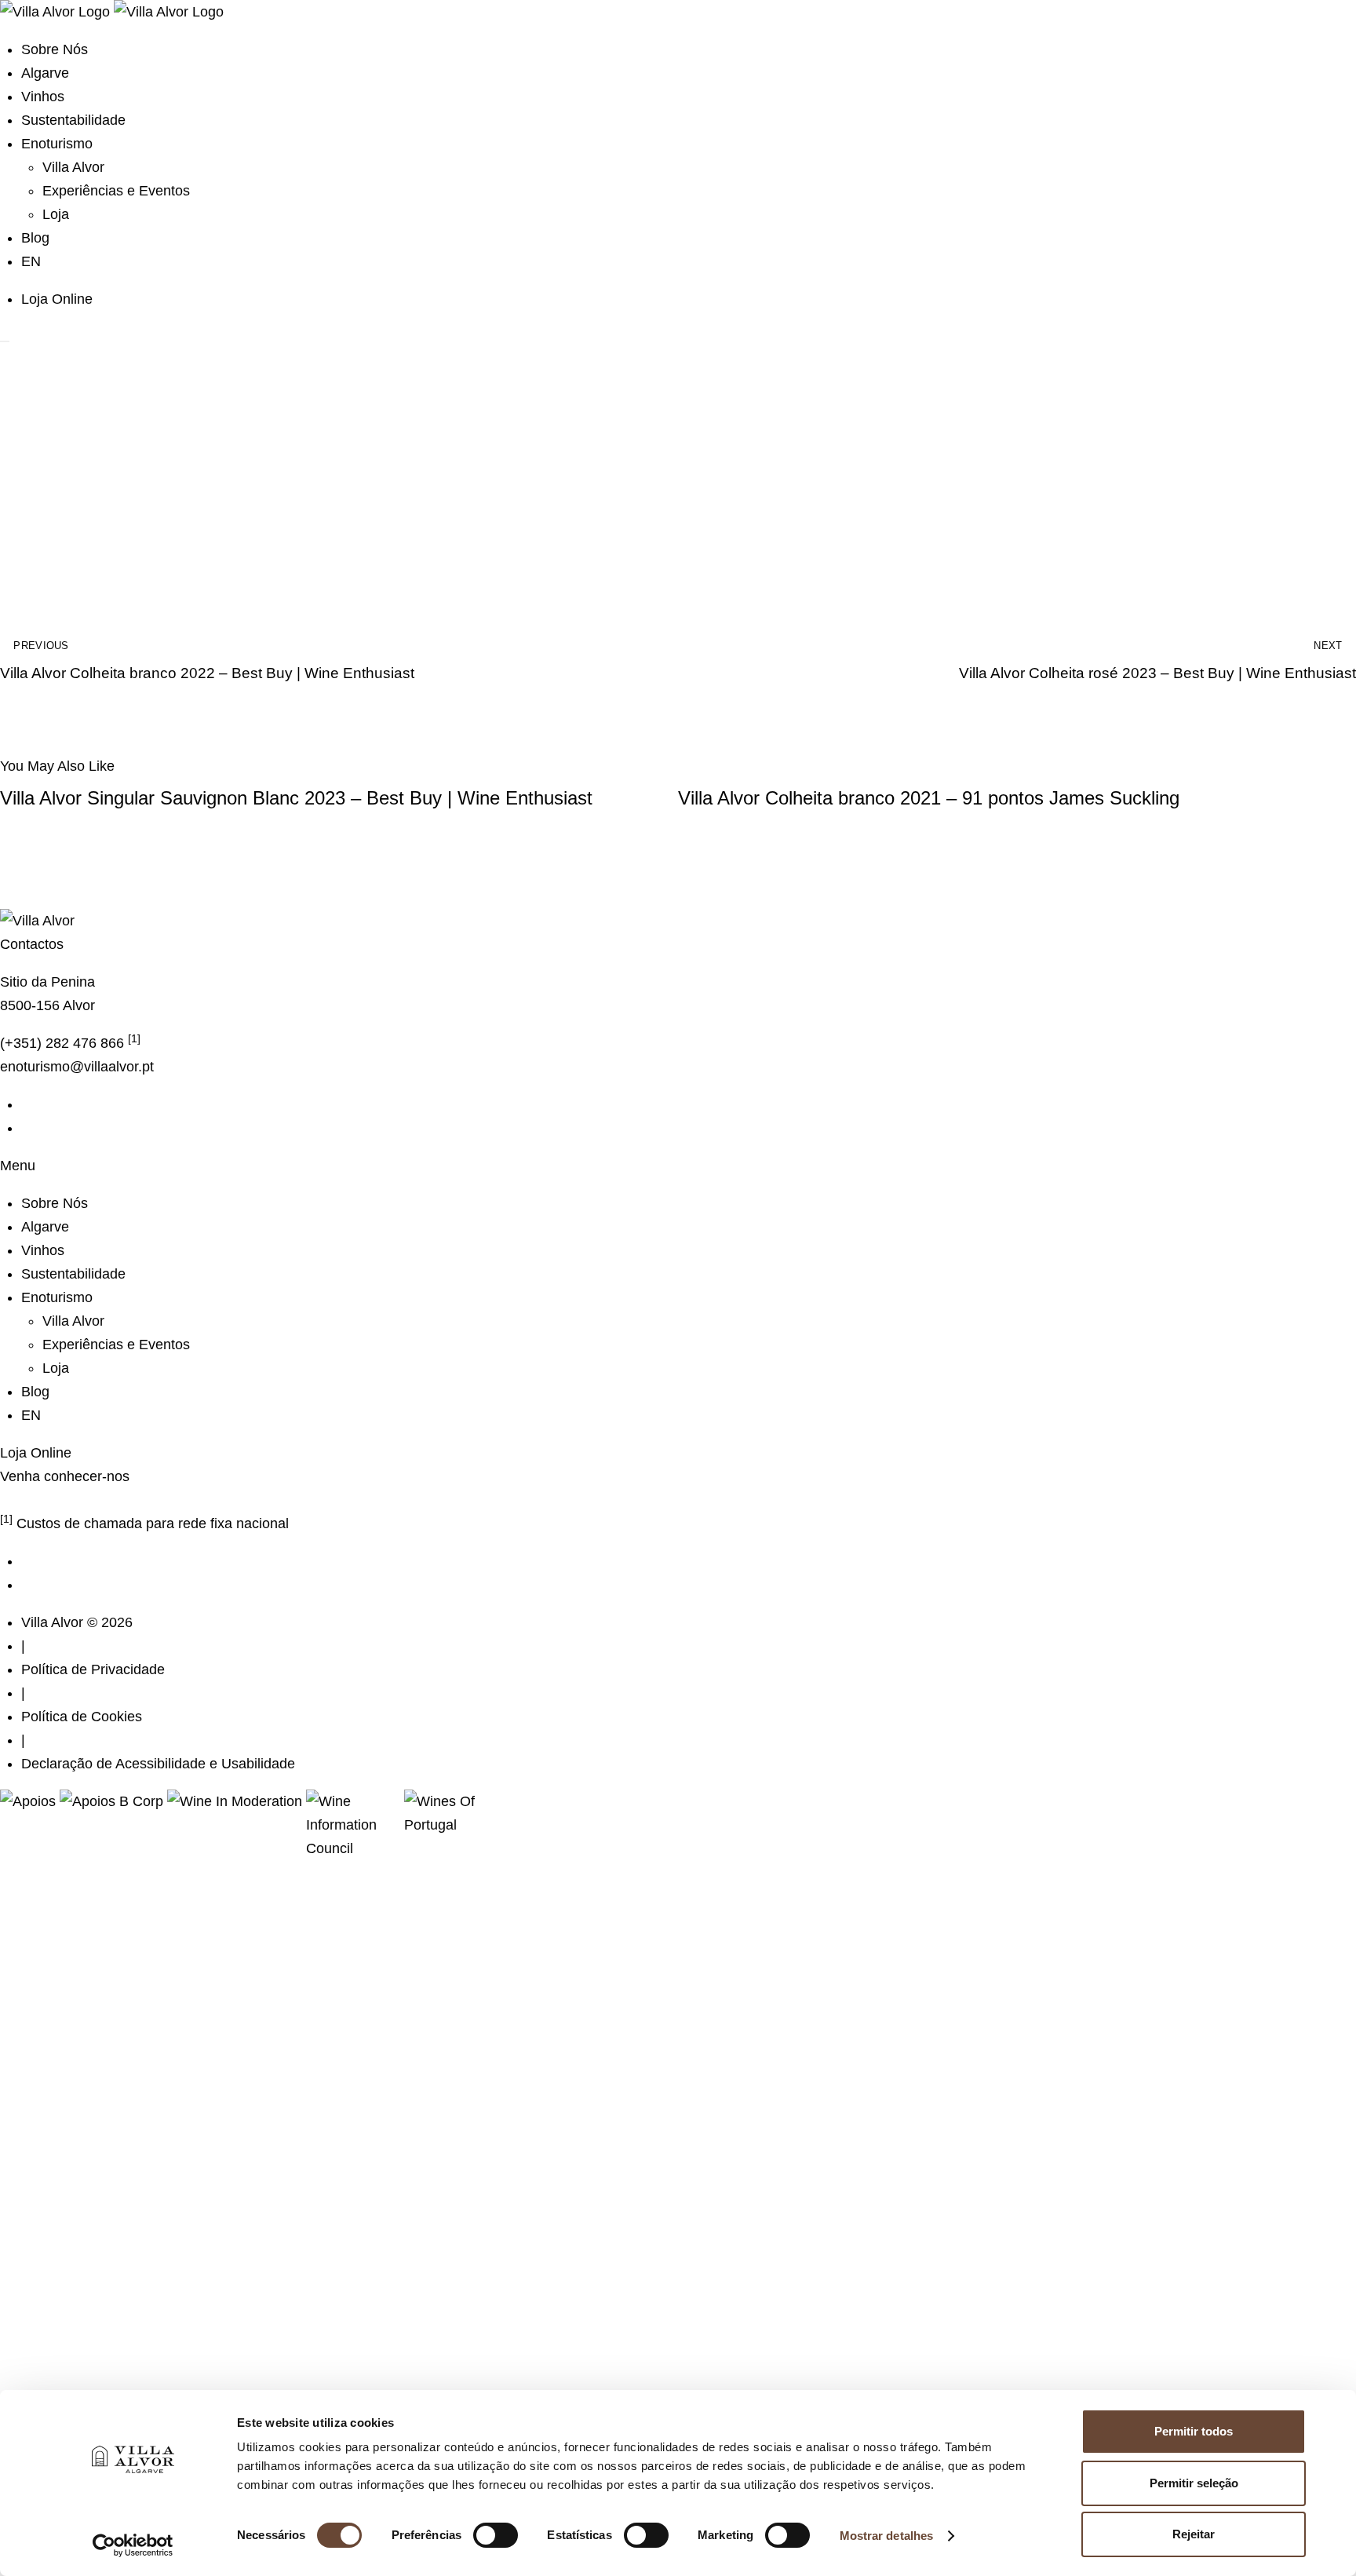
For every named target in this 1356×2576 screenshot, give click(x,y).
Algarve (45, 73)
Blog (35, 238)
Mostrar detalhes (887, 2536)
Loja (56, 214)
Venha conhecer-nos (65, 1476)
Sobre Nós (55, 49)
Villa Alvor (73, 167)
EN (31, 261)
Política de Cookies (82, 1717)
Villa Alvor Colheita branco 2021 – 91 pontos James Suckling (929, 798)
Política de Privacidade (93, 1669)
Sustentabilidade (73, 120)
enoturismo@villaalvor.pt (77, 1067)
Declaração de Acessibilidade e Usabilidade (158, 1764)
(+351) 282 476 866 (70, 1043)
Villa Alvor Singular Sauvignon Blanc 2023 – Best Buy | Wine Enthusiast (296, 798)
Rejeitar (1194, 2534)
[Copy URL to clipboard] (1338, 551)
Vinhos (43, 97)
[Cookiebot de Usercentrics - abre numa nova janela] (133, 2545)
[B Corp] (113, 1801)
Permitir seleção (1194, 2483)
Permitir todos (1194, 2431)
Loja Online (59, 299)
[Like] (18, 551)
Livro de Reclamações (70, 1500)
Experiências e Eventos (116, 191)
